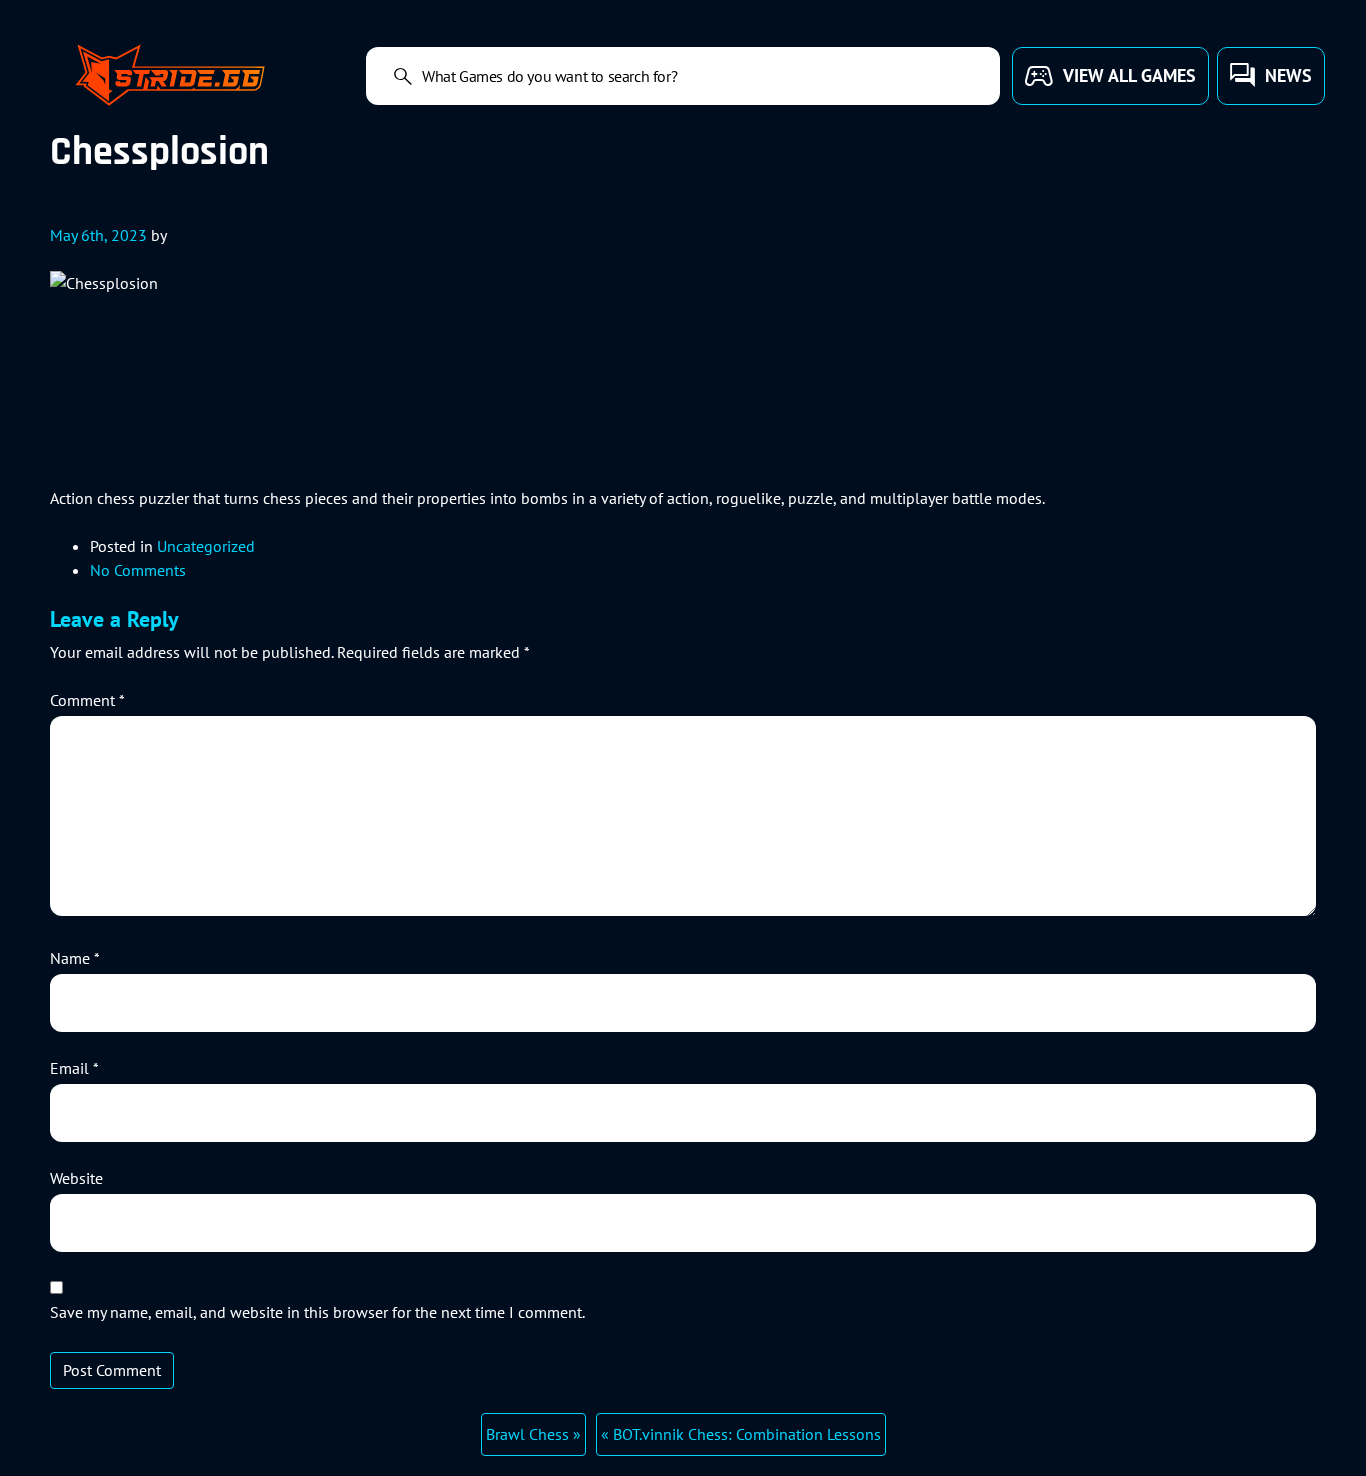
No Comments (138, 570)
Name (75, 958)
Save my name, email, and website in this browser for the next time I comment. (317, 1312)
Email (74, 1068)
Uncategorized (206, 546)
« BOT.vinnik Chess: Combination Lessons (741, 1434)
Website (76, 1178)
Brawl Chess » (533, 1434)
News (1288, 75)
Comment (87, 700)
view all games (1129, 75)
